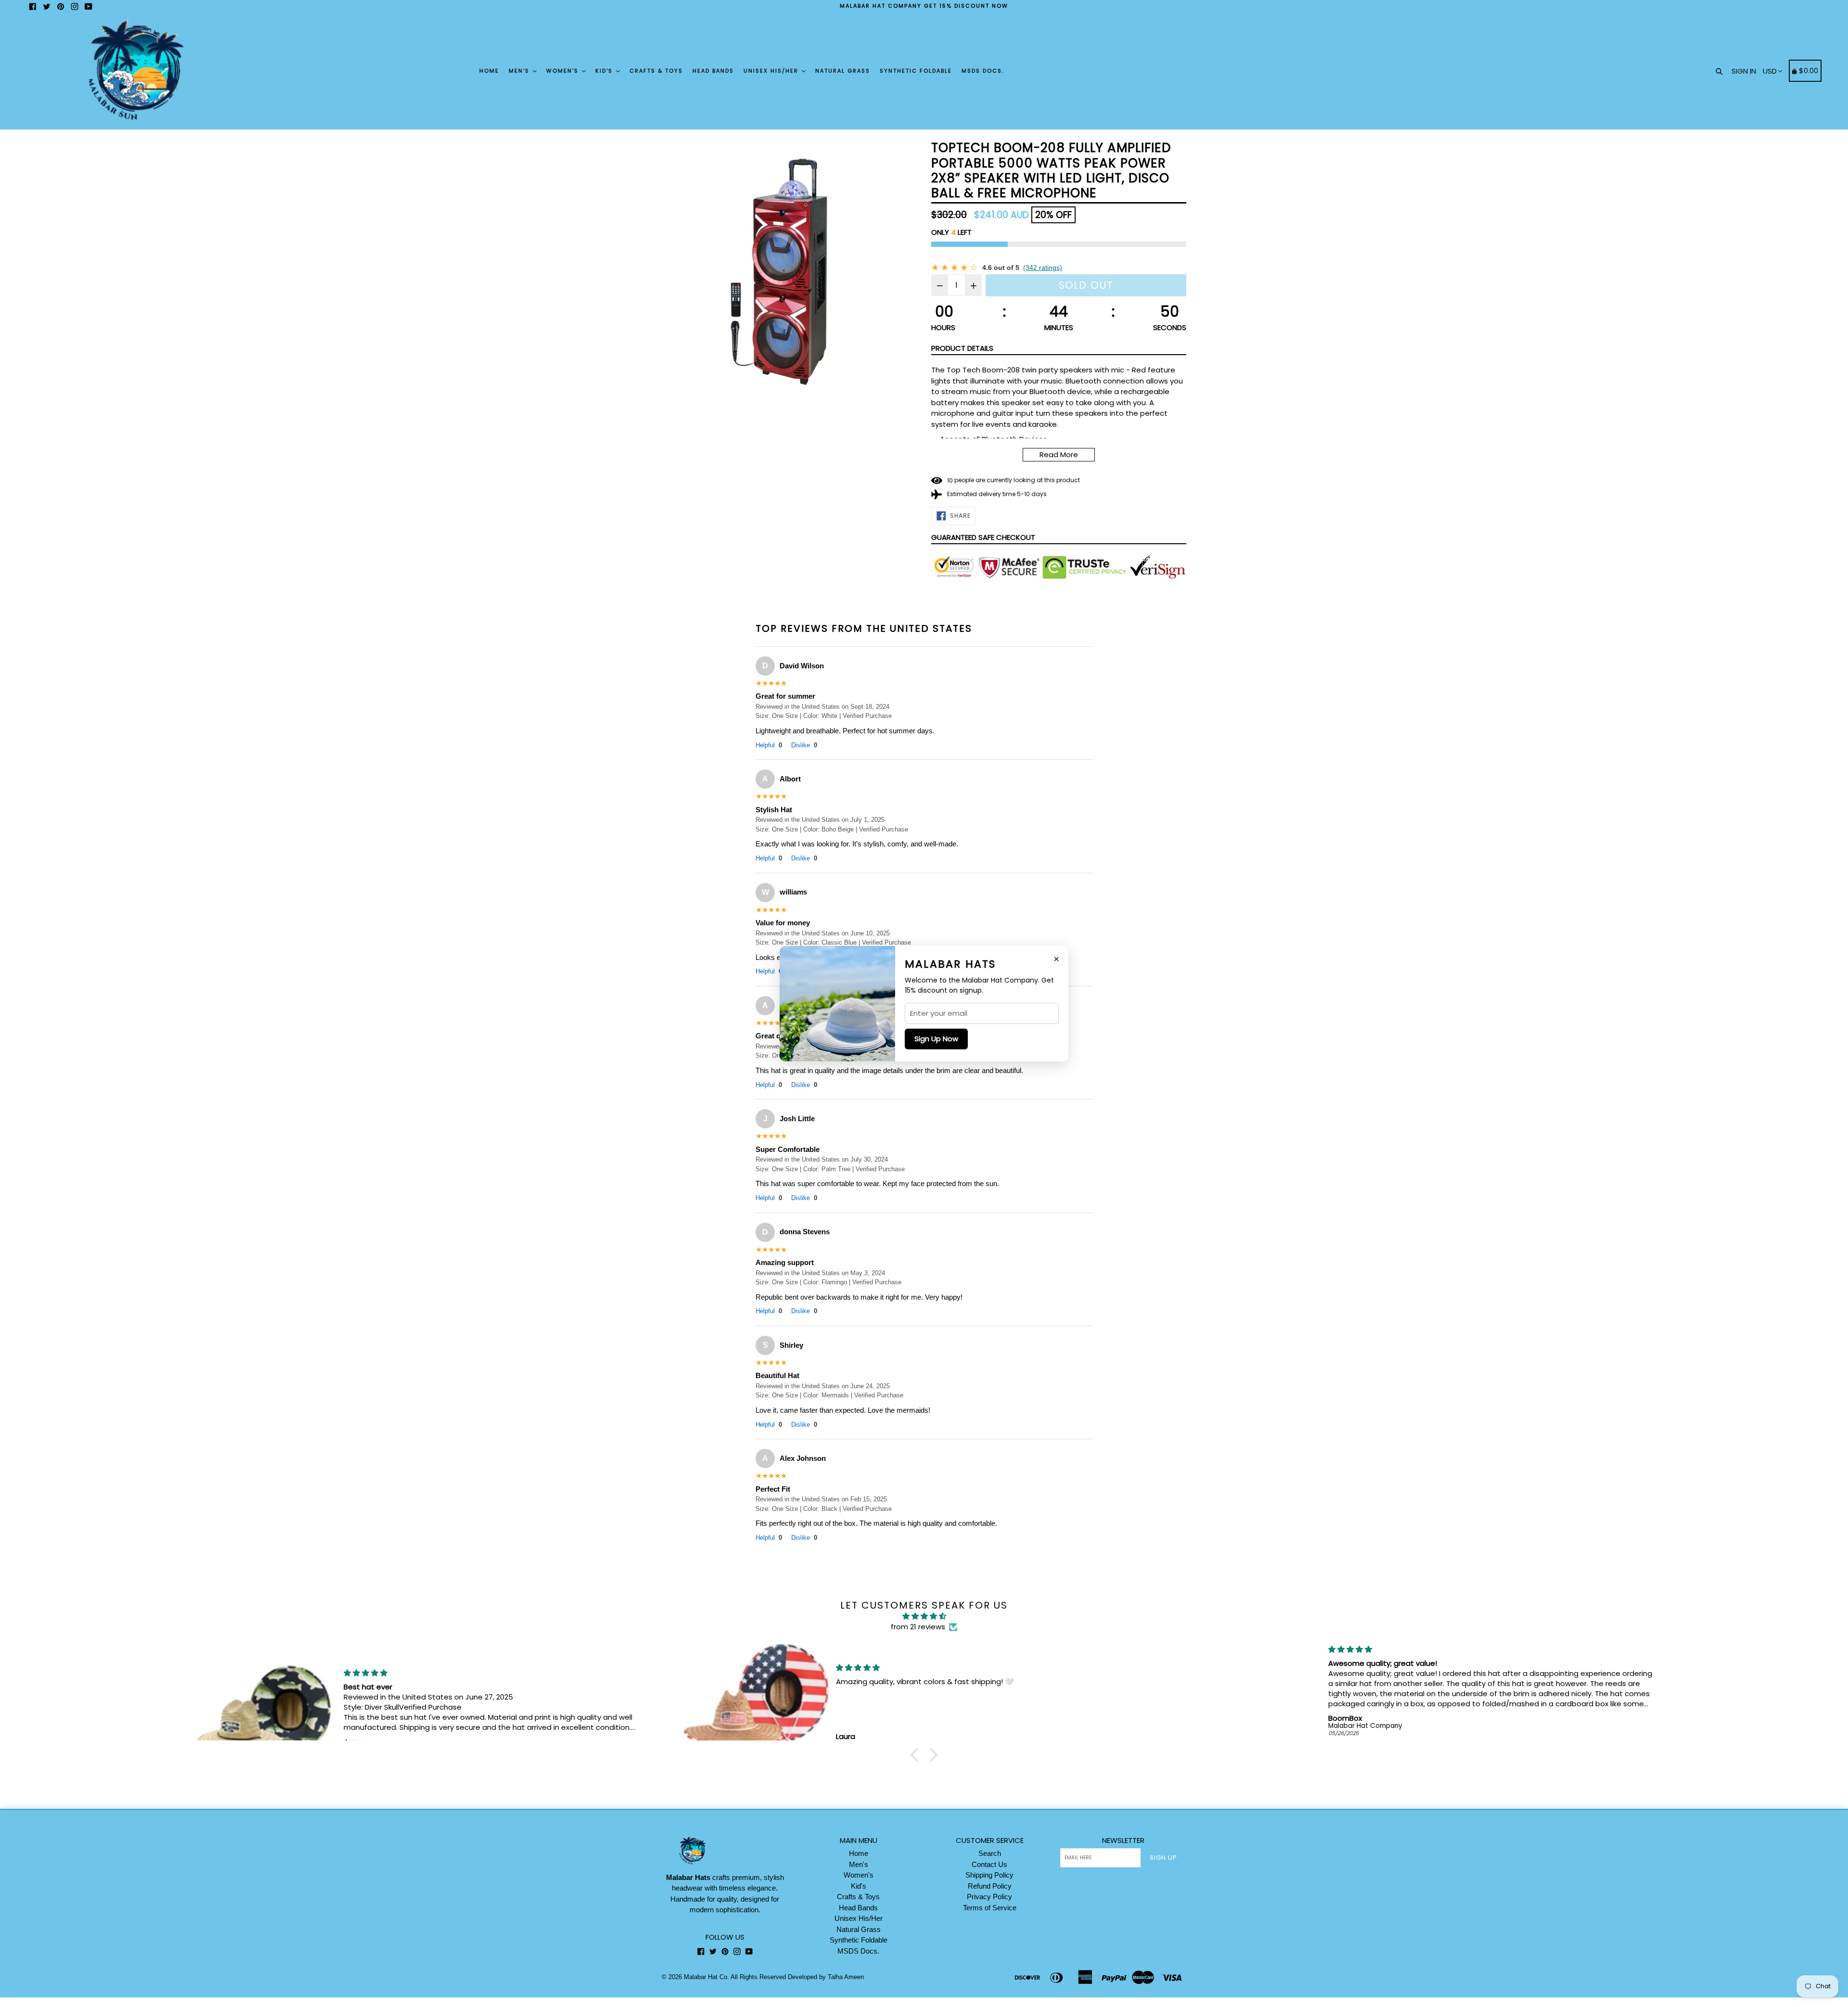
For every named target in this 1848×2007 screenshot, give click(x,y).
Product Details (962, 348)
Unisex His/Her (772, 71)
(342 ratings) (1043, 268)
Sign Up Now (936, 1039)
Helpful (769, 745)
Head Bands (713, 71)
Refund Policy (990, 1886)
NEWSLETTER (1123, 1841)
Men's (520, 71)
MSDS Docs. (983, 71)
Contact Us (989, 1864)
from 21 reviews (918, 1627)
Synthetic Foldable (916, 71)
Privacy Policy (989, 1897)
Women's (564, 71)
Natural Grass (843, 71)
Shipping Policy (989, 1875)
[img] (924, 1617)
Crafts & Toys (656, 71)
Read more (1059, 454)
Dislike (804, 745)
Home (489, 71)
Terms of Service (990, 1908)
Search (990, 1853)
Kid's (605, 71)
